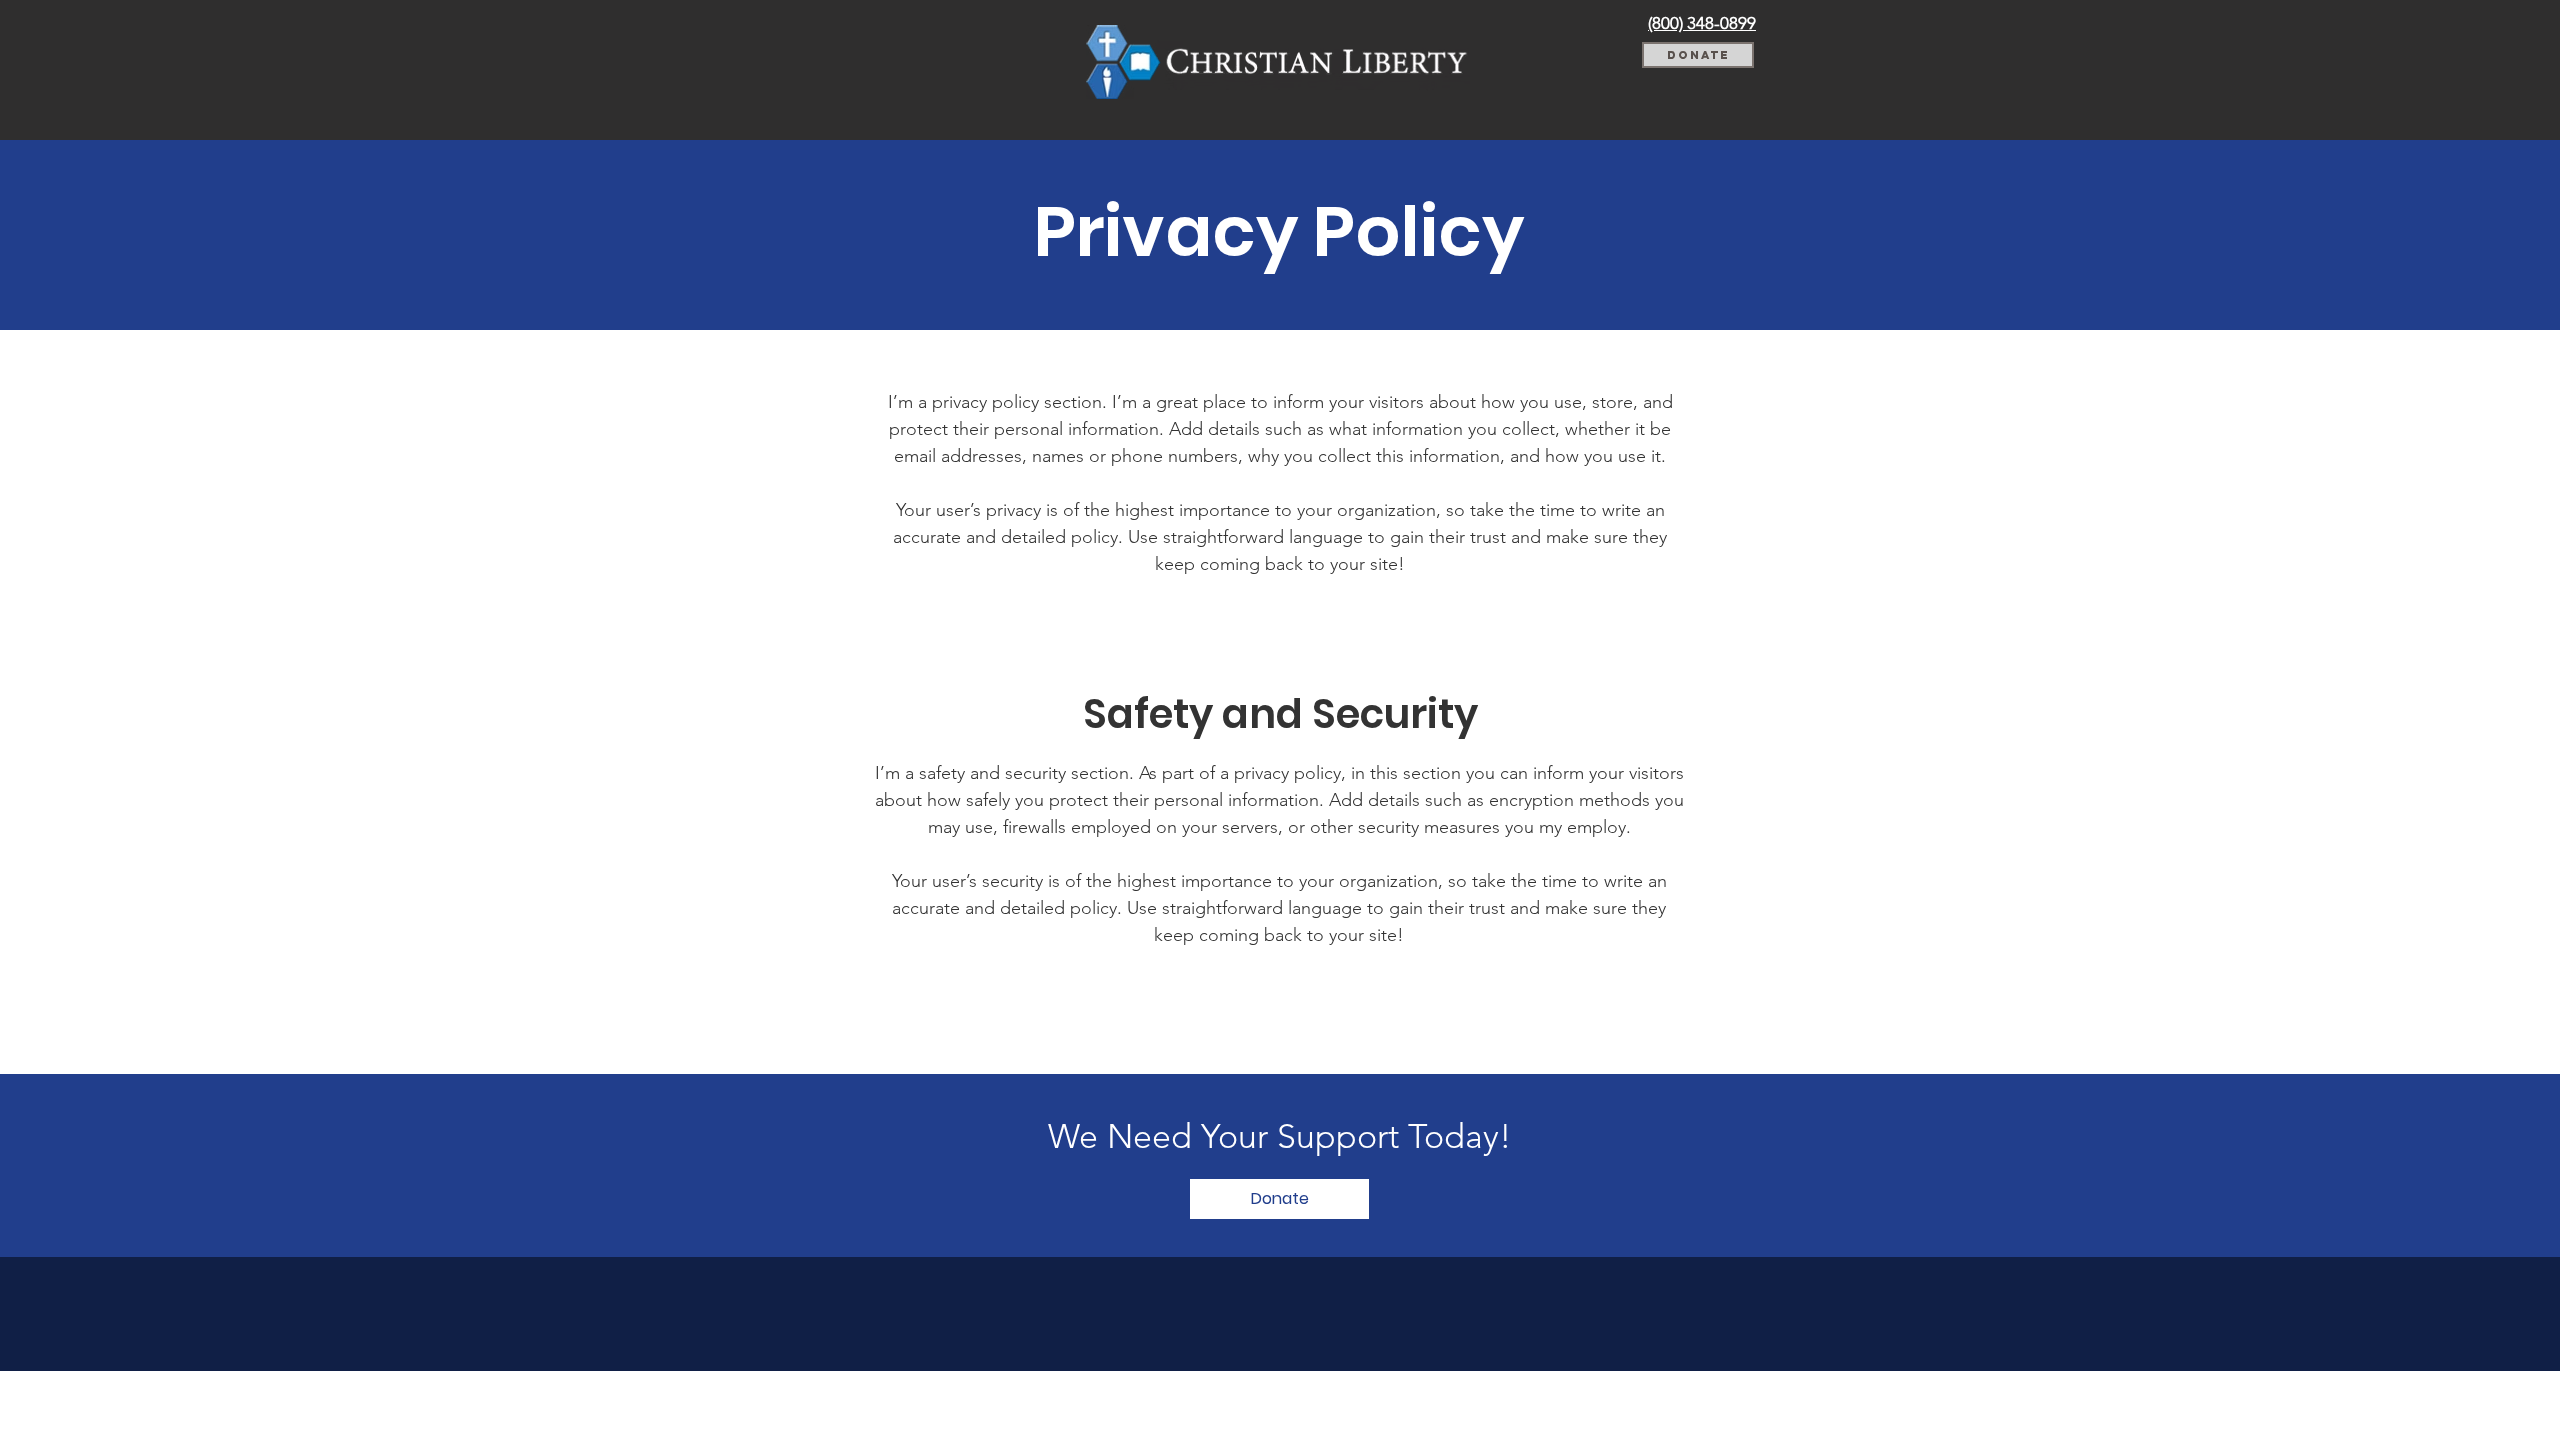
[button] (1279, 1199)
